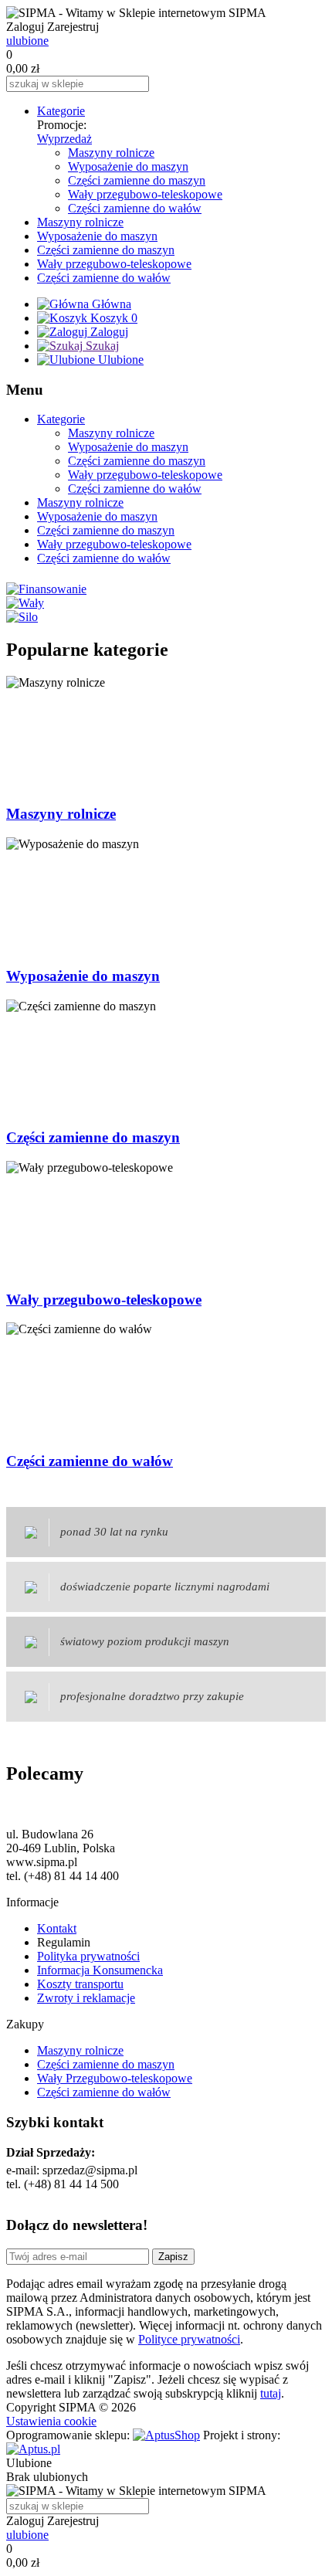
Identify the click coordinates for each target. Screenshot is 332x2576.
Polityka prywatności (88, 1956)
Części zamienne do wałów (135, 208)
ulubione (27, 41)
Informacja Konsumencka (100, 1970)
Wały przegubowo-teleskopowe (145, 194)
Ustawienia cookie (51, 2421)
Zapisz (173, 2257)
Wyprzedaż (64, 139)
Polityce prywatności (189, 2339)
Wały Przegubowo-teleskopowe (115, 2078)
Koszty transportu (80, 1984)
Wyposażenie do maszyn (128, 166)
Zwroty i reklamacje (86, 1998)
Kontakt (57, 1928)
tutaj (271, 2393)
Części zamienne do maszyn (137, 180)
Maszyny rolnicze (111, 153)
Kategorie (61, 111)
